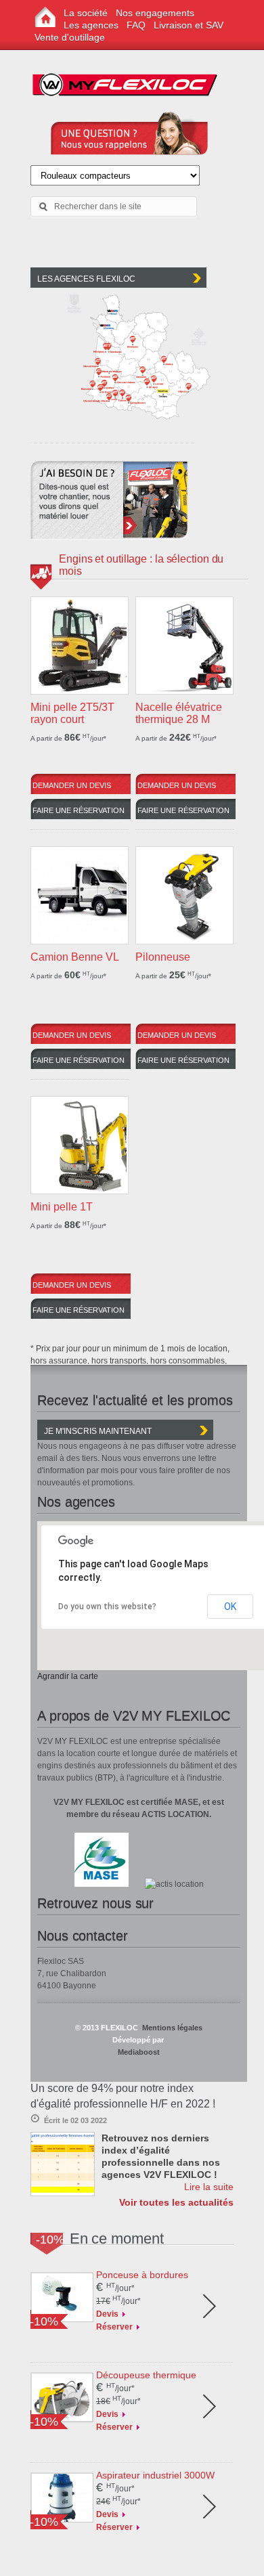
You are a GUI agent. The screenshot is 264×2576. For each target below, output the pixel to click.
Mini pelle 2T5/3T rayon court (72, 713)
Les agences (91, 25)
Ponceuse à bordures (142, 2275)
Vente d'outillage (70, 37)
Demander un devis (72, 785)
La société (86, 13)
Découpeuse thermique (146, 2375)
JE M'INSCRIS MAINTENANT (98, 1431)
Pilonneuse (163, 957)
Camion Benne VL (75, 957)
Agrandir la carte (68, 1676)
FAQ (136, 25)
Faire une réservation (79, 810)
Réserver (114, 2327)
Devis (107, 2314)
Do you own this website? (107, 1607)
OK (230, 1607)
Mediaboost (139, 2052)
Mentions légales (171, 2028)
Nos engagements (155, 13)
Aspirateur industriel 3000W (155, 2475)
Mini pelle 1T (62, 1207)
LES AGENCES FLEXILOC (86, 279)
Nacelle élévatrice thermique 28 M (179, 713)
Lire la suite (209, 2187)
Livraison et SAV (189, 25)
